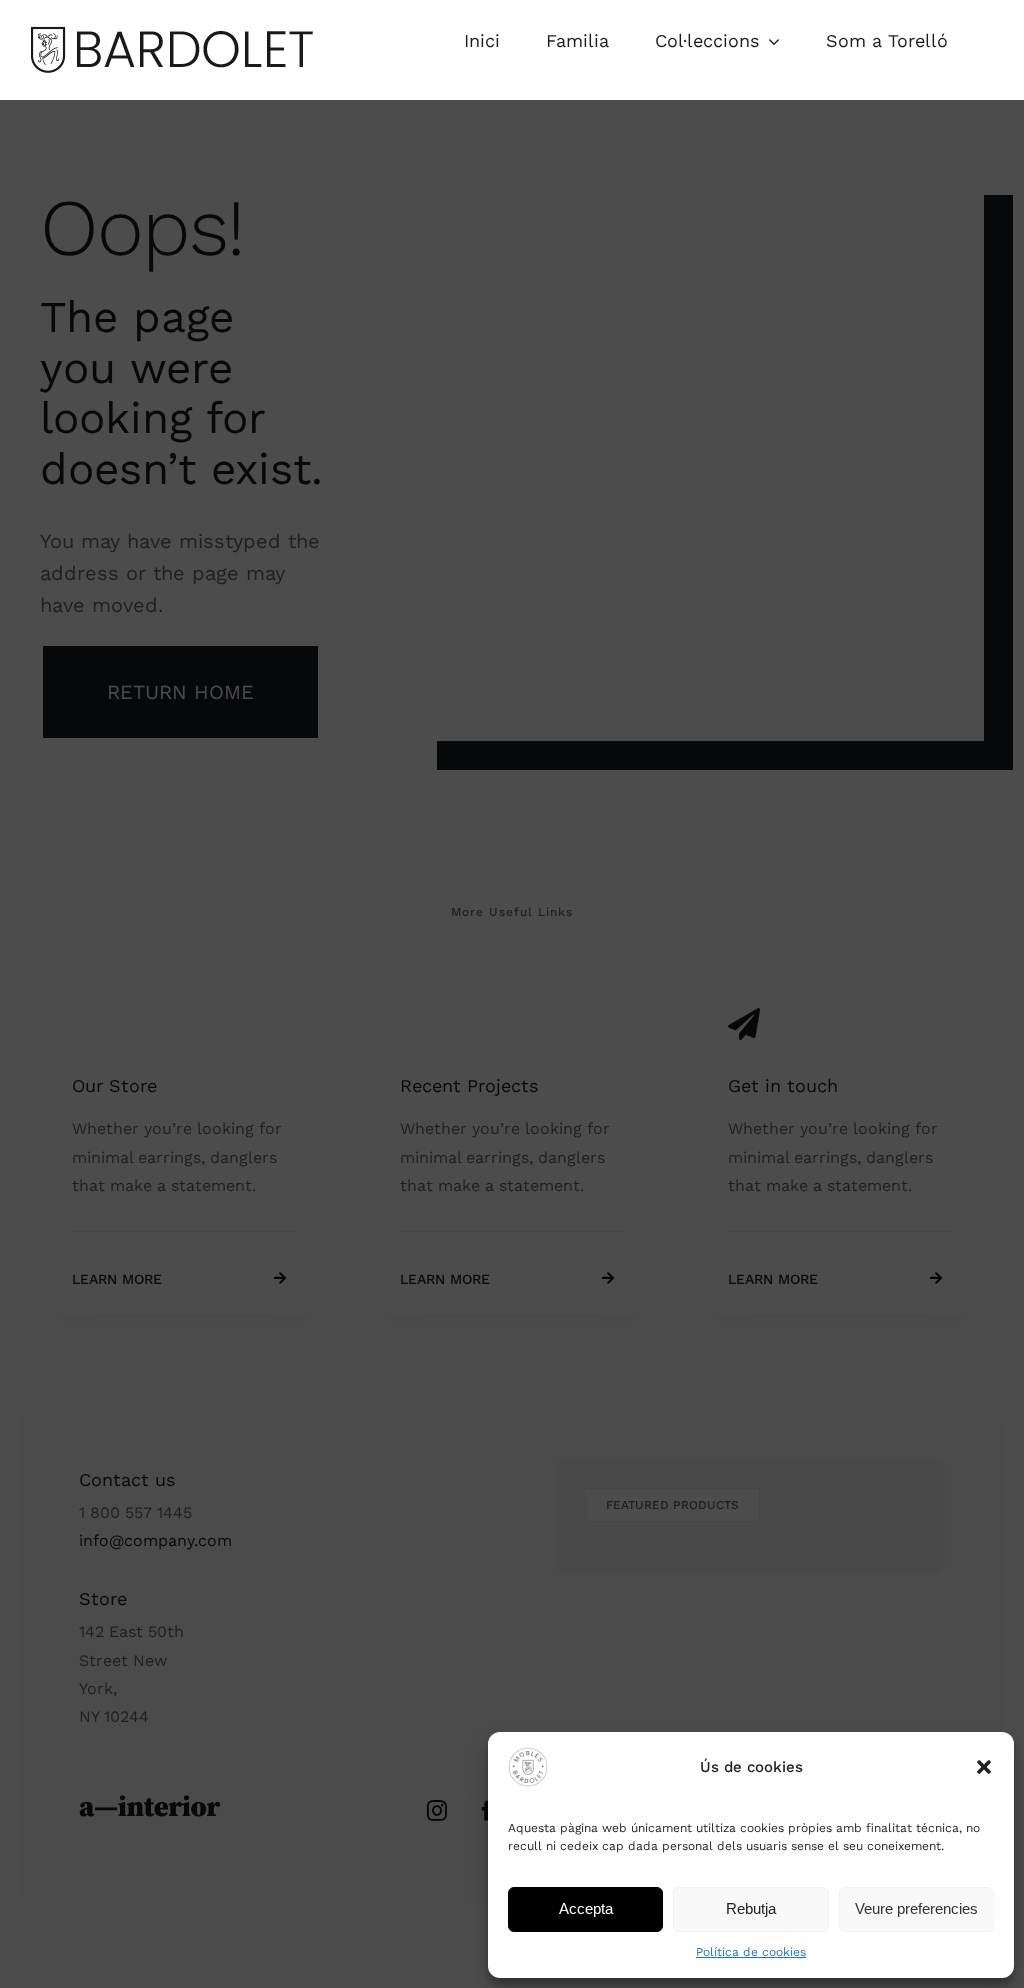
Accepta (586, 1908)
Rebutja (751, 1908)
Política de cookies (751, 1952)
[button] (984, 1767)
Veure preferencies (916, 1908)
